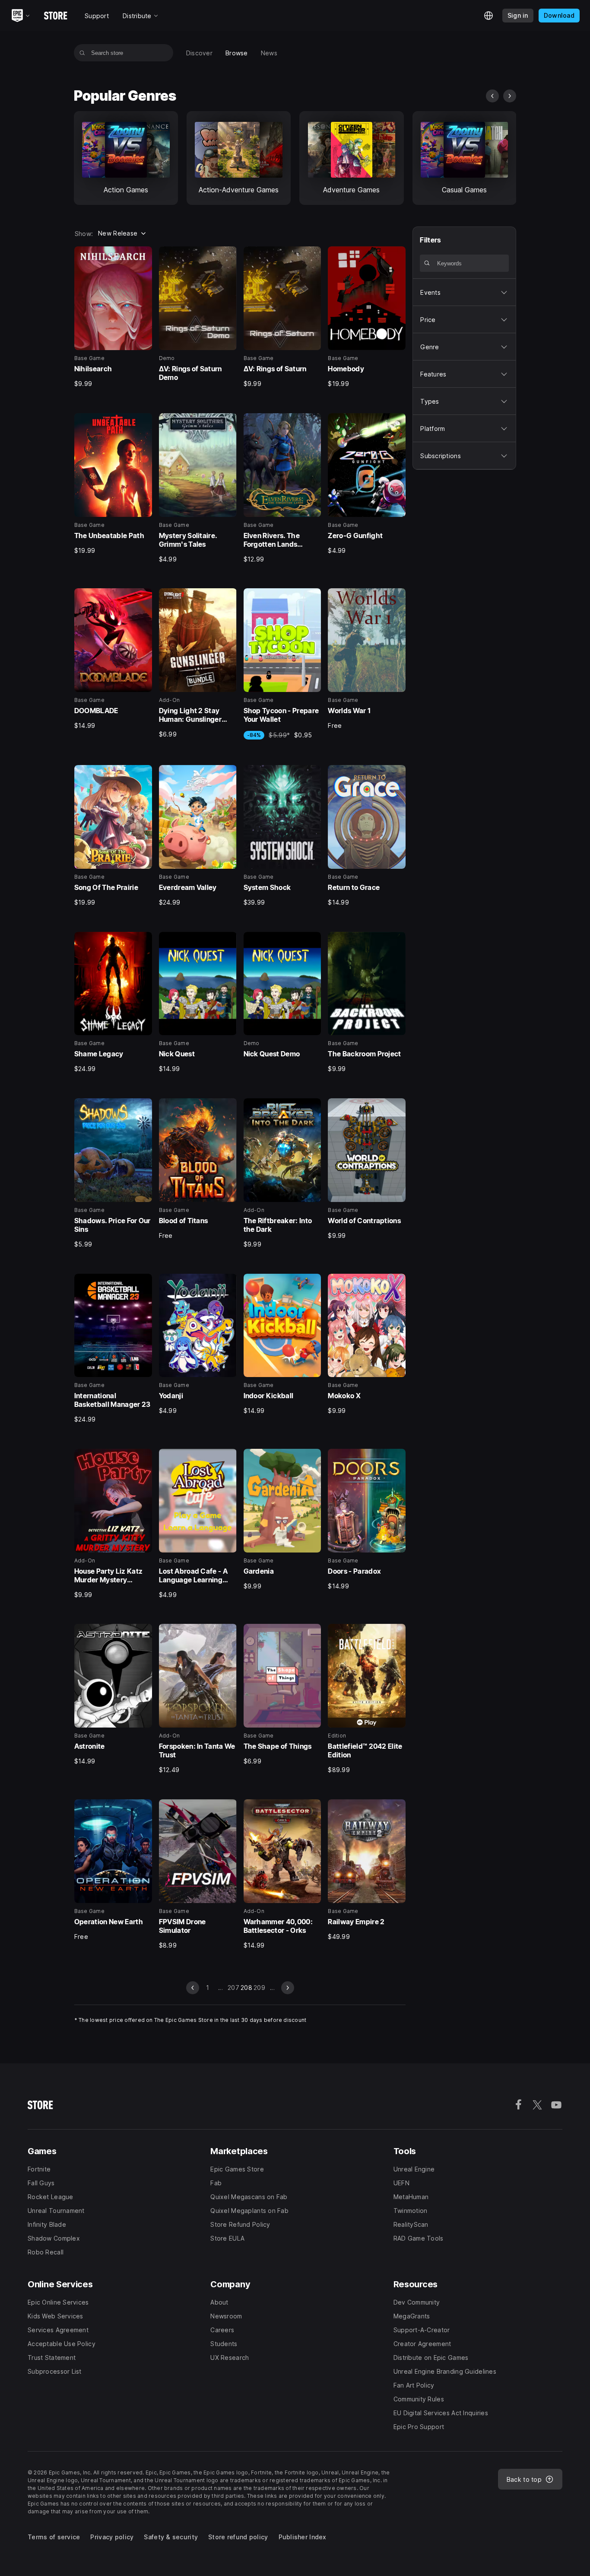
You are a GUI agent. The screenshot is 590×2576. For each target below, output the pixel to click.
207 (233, 1988)
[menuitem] (199, 53)
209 (259, 1988)
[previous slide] (492, 96)
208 (246, 1988)
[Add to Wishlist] (143, 256)
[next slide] (510, 96)
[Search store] (82, 53)
